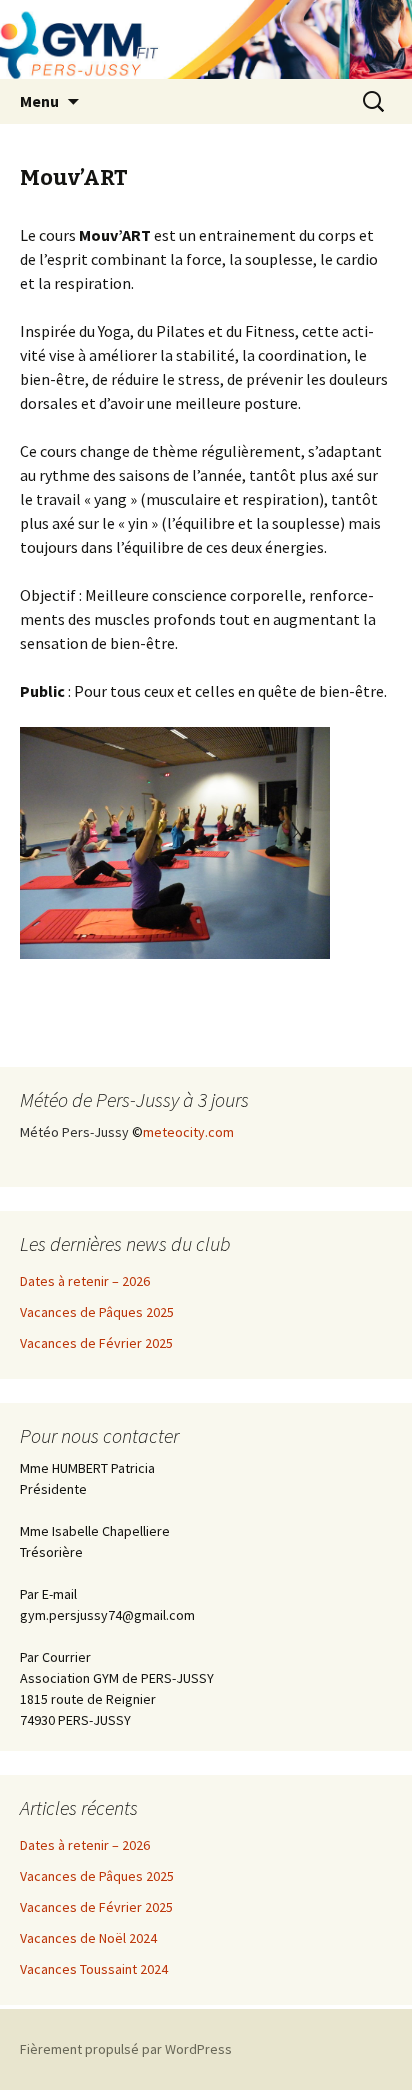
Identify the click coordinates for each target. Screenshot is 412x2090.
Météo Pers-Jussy (74, 1132)
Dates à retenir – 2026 (85, 1281)
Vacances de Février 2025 (96, 1343)
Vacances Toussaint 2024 (94, 1969)
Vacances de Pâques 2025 (97, 1312)
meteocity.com (188, 1132)
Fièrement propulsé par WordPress (126, 2049)
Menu (39, 101)
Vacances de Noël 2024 (88, 1938)
